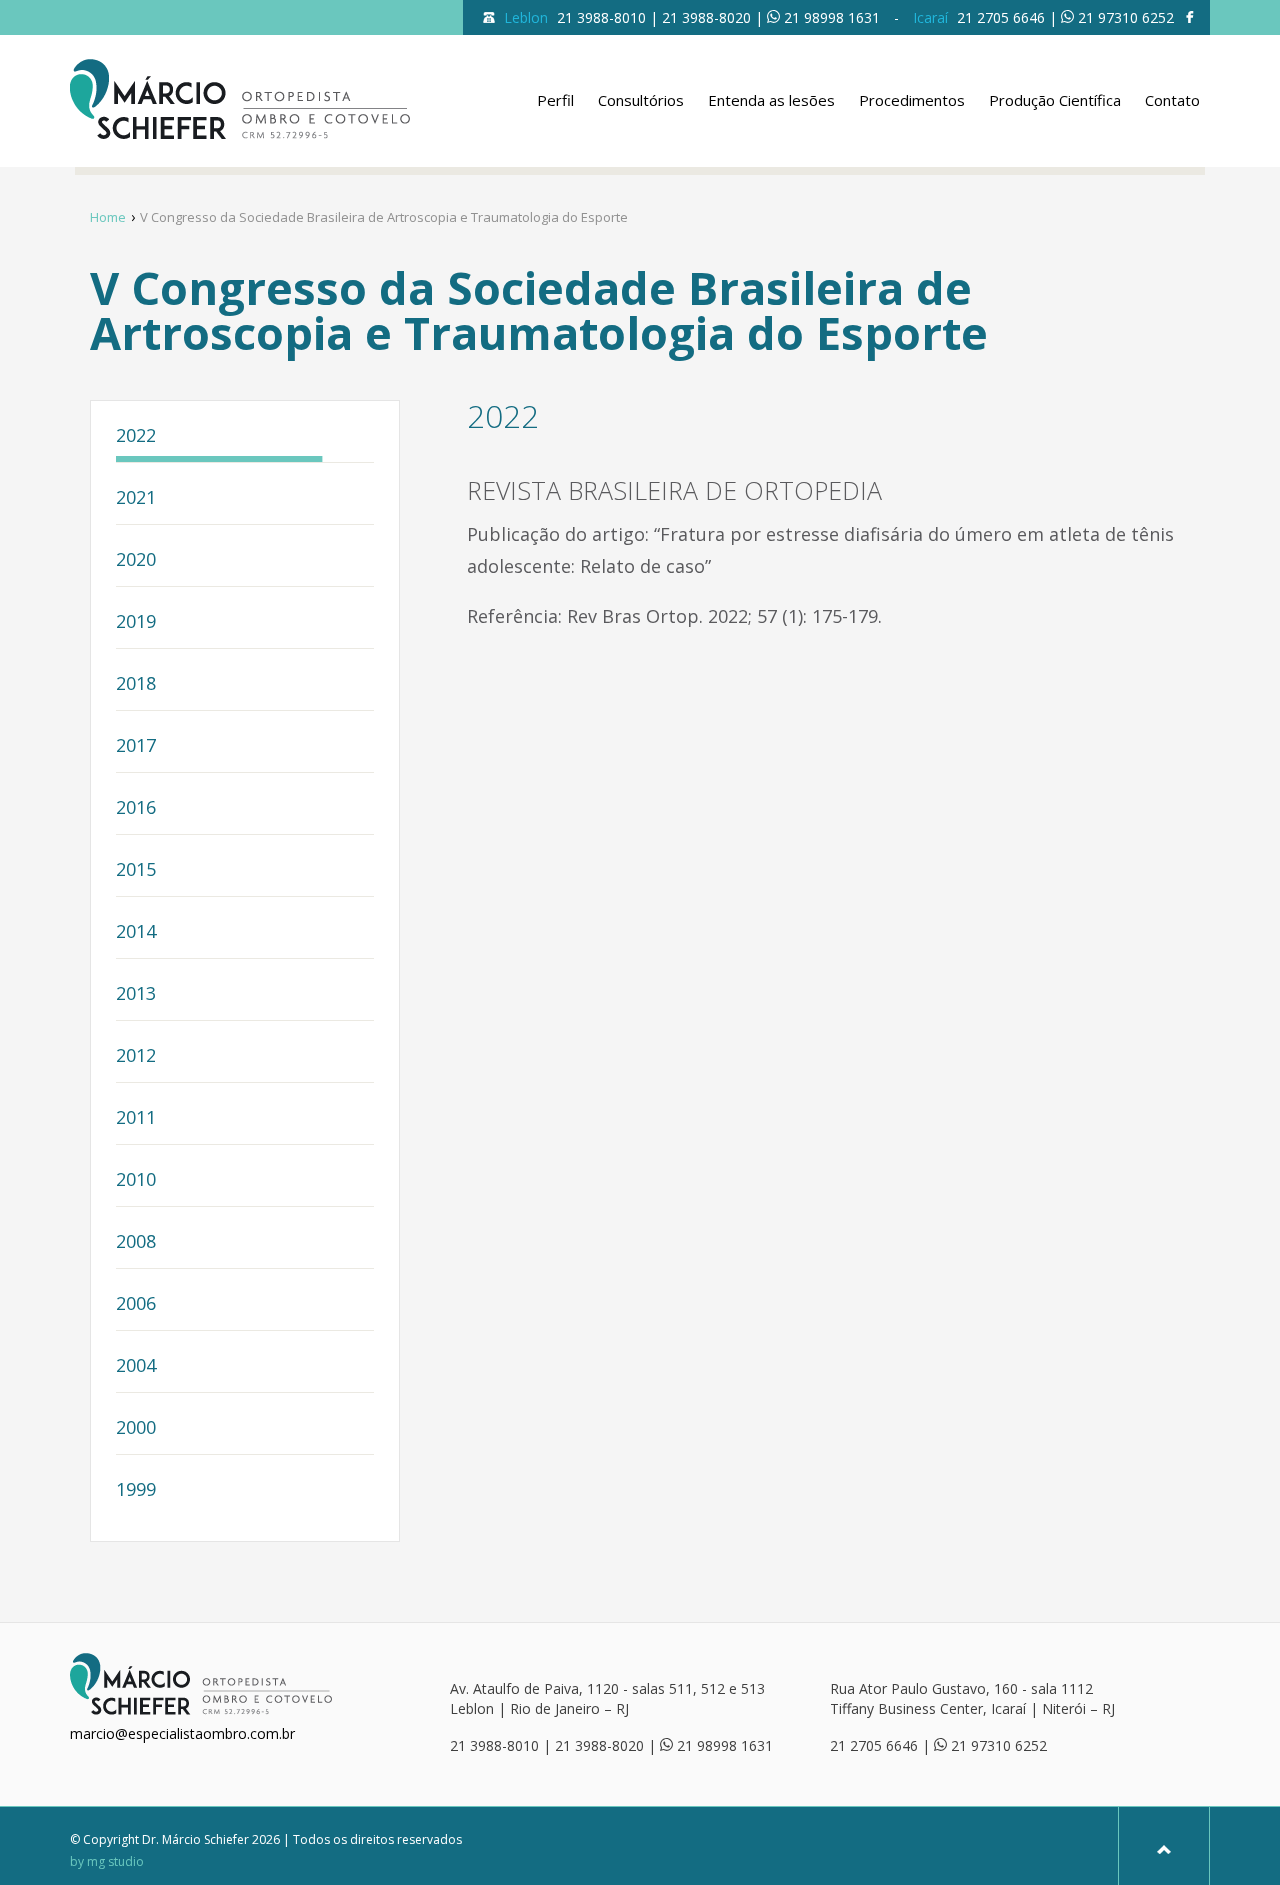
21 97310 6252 (1126, 17)
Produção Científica (1055, 100)
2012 (136, 1056)
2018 (136, 684)
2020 (136, 560)
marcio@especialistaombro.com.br (182, 1733)
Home (108, 217)
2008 (136, 1242)
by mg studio (107, 1862)
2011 (136, 1118)
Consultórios (641, 100)
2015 (136, 870)
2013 (136, 994)
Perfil (555, 100)
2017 (136, 746)
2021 (136, 498)
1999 (136, 1490)
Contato (1172, 100)
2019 (136, 622)
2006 (136, 1304)
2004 (136, 1366)
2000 (136, 1428)
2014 (136, 932)
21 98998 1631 (832, 17)
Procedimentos (912, 100)
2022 (136, 436)
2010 (136, 1180)
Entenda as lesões (771, 100)
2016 (136, 808)
